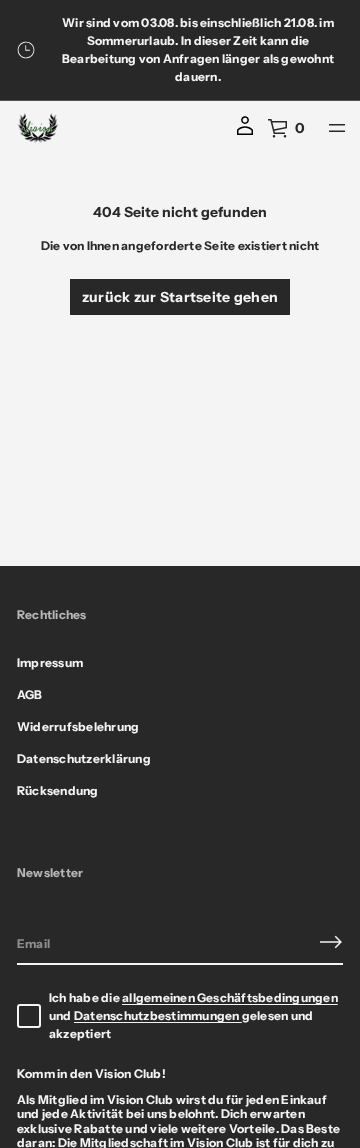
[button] (286, 128)
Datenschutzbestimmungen (158, 1015)
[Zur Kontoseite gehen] (245, 133)
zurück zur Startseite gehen (180, 297)
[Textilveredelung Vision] (38, 128)
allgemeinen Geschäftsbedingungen (230, 997)
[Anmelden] (331, 942)
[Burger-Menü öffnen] (337, 128)
